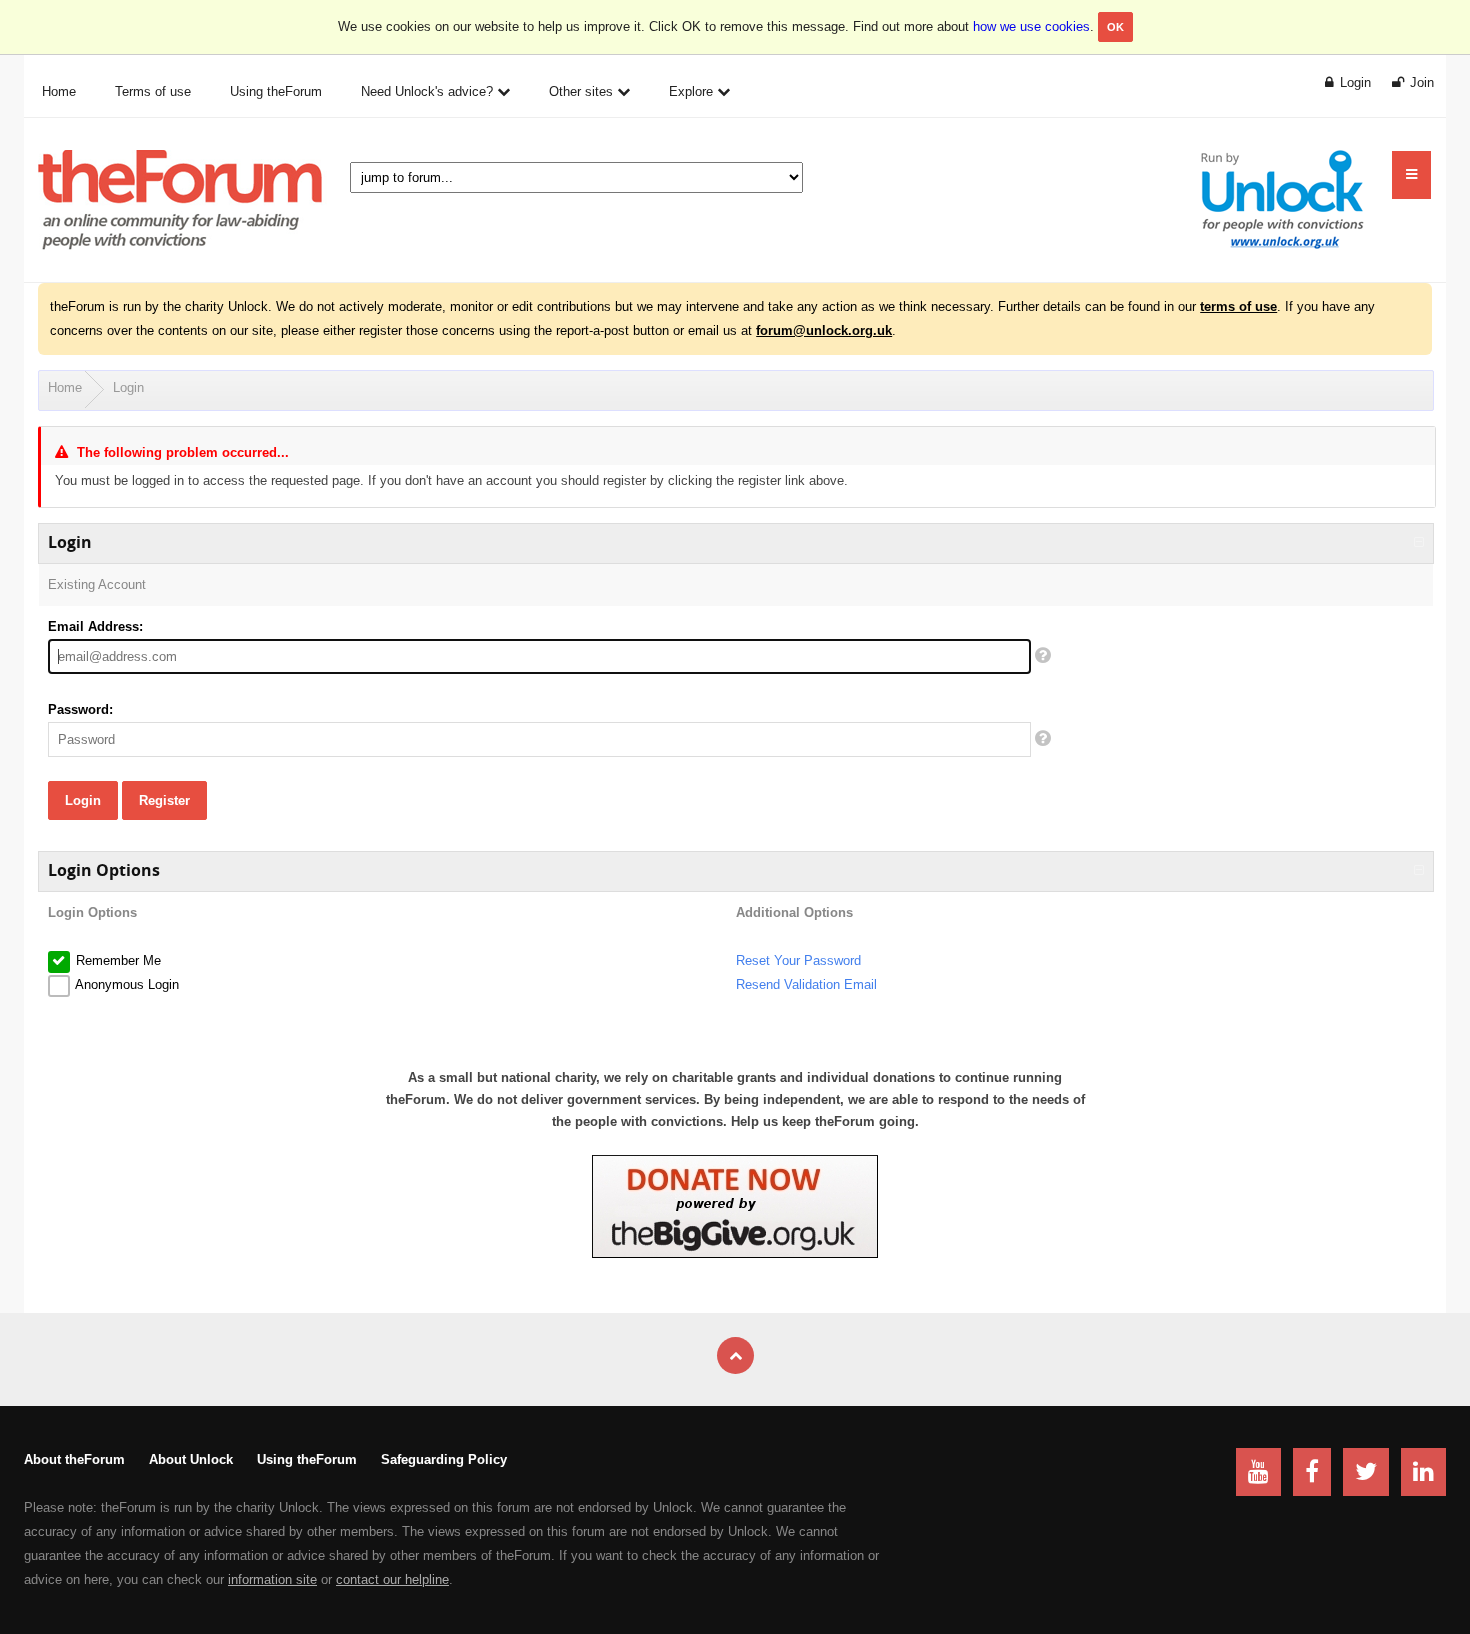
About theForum (74, 1459)
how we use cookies (1031, 26)
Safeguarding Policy (444, 1459)
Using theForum (307, 1459)
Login (128, 387)
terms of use (1238, 306)
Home (65, 387)
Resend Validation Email (806, 984)
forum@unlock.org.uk (824, 330)
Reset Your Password (798, 960)
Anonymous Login (125, 984)
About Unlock (191, 1459)
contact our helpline (392, 1579)
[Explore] (1411, 175)
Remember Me (116, 960)
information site (272, 1579)
